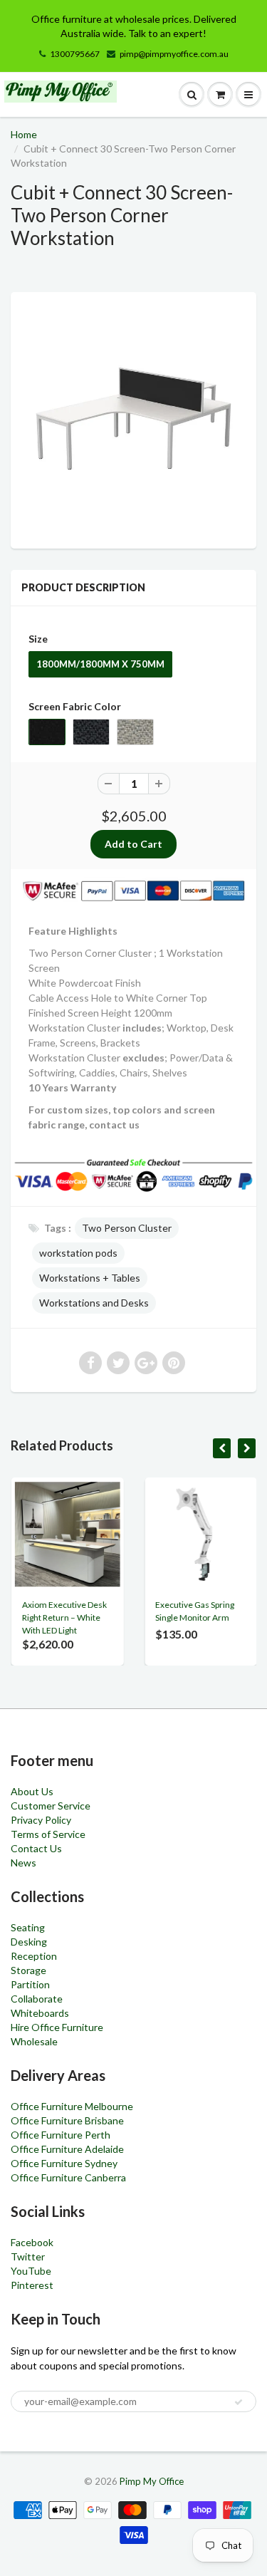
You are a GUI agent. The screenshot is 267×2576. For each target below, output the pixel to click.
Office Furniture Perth (61, 2135)
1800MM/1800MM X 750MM (100, 664)
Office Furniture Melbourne (72, 2106)
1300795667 (75, 54)
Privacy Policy (41, 1820)
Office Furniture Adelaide (67, 2149)
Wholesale (34, 2041)
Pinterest (32, 2285)
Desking (29, 1942)
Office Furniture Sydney (64, 2163)
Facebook (32, 2242)
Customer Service (51, 1806)
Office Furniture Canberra (68, 2177)
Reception (34, 1956)
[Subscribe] (239, 2402)
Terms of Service (48, 1834)
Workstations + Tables (90, 1278)
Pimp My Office (152, 2481)
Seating (28, 1927)
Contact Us (36, 1848)
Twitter (28, 2256)
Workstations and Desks (94, 1303)
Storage (28, 1970)
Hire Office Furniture (57, 2027)
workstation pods (78, 1253)
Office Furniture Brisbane (67, 2120)
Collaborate (37, 1999)
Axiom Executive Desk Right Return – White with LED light (64, 1617)
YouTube (31, 2271)
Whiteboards (40, 2013)
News (23, 1863)
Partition (30, 1984)
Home (24, 134)
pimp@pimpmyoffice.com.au (174, 54)
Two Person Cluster (127, 1228)
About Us (32, 1791)
